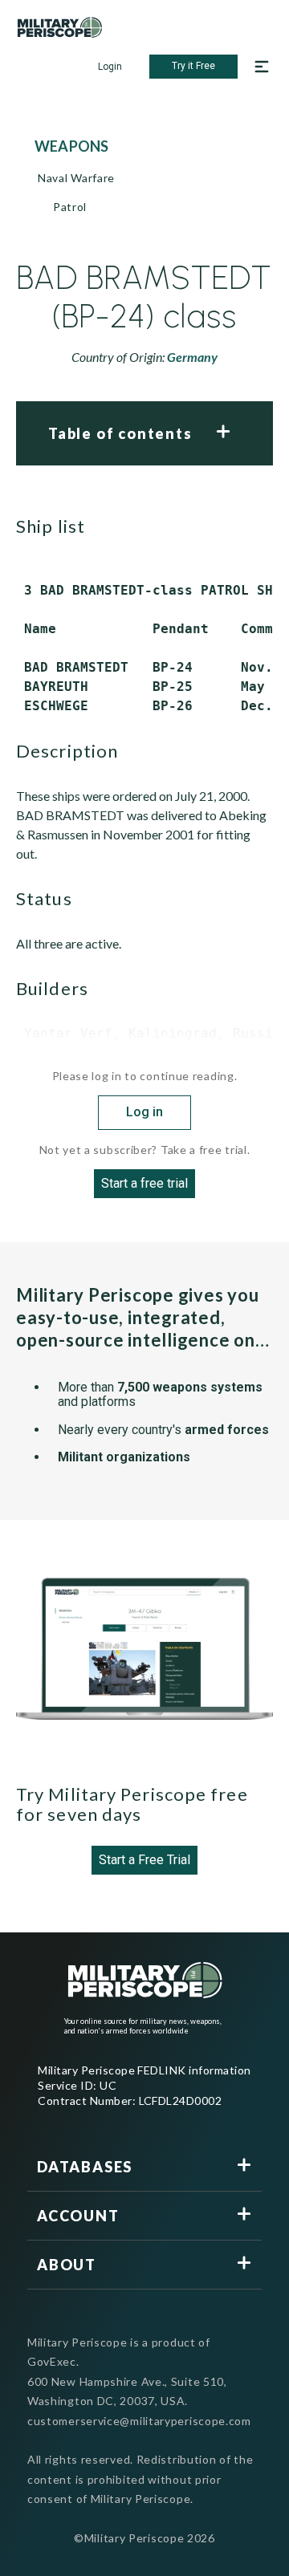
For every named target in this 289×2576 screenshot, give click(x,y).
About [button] (67, 2265)
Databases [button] (85, 2167)
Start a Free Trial (144, 1860)
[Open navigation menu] (262, 67)
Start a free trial (144, 1183)
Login (110, 67)
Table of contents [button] (120, 433)
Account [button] (78, 2216)
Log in (144, 1112)
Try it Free (193, 66)
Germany (192, 357)
